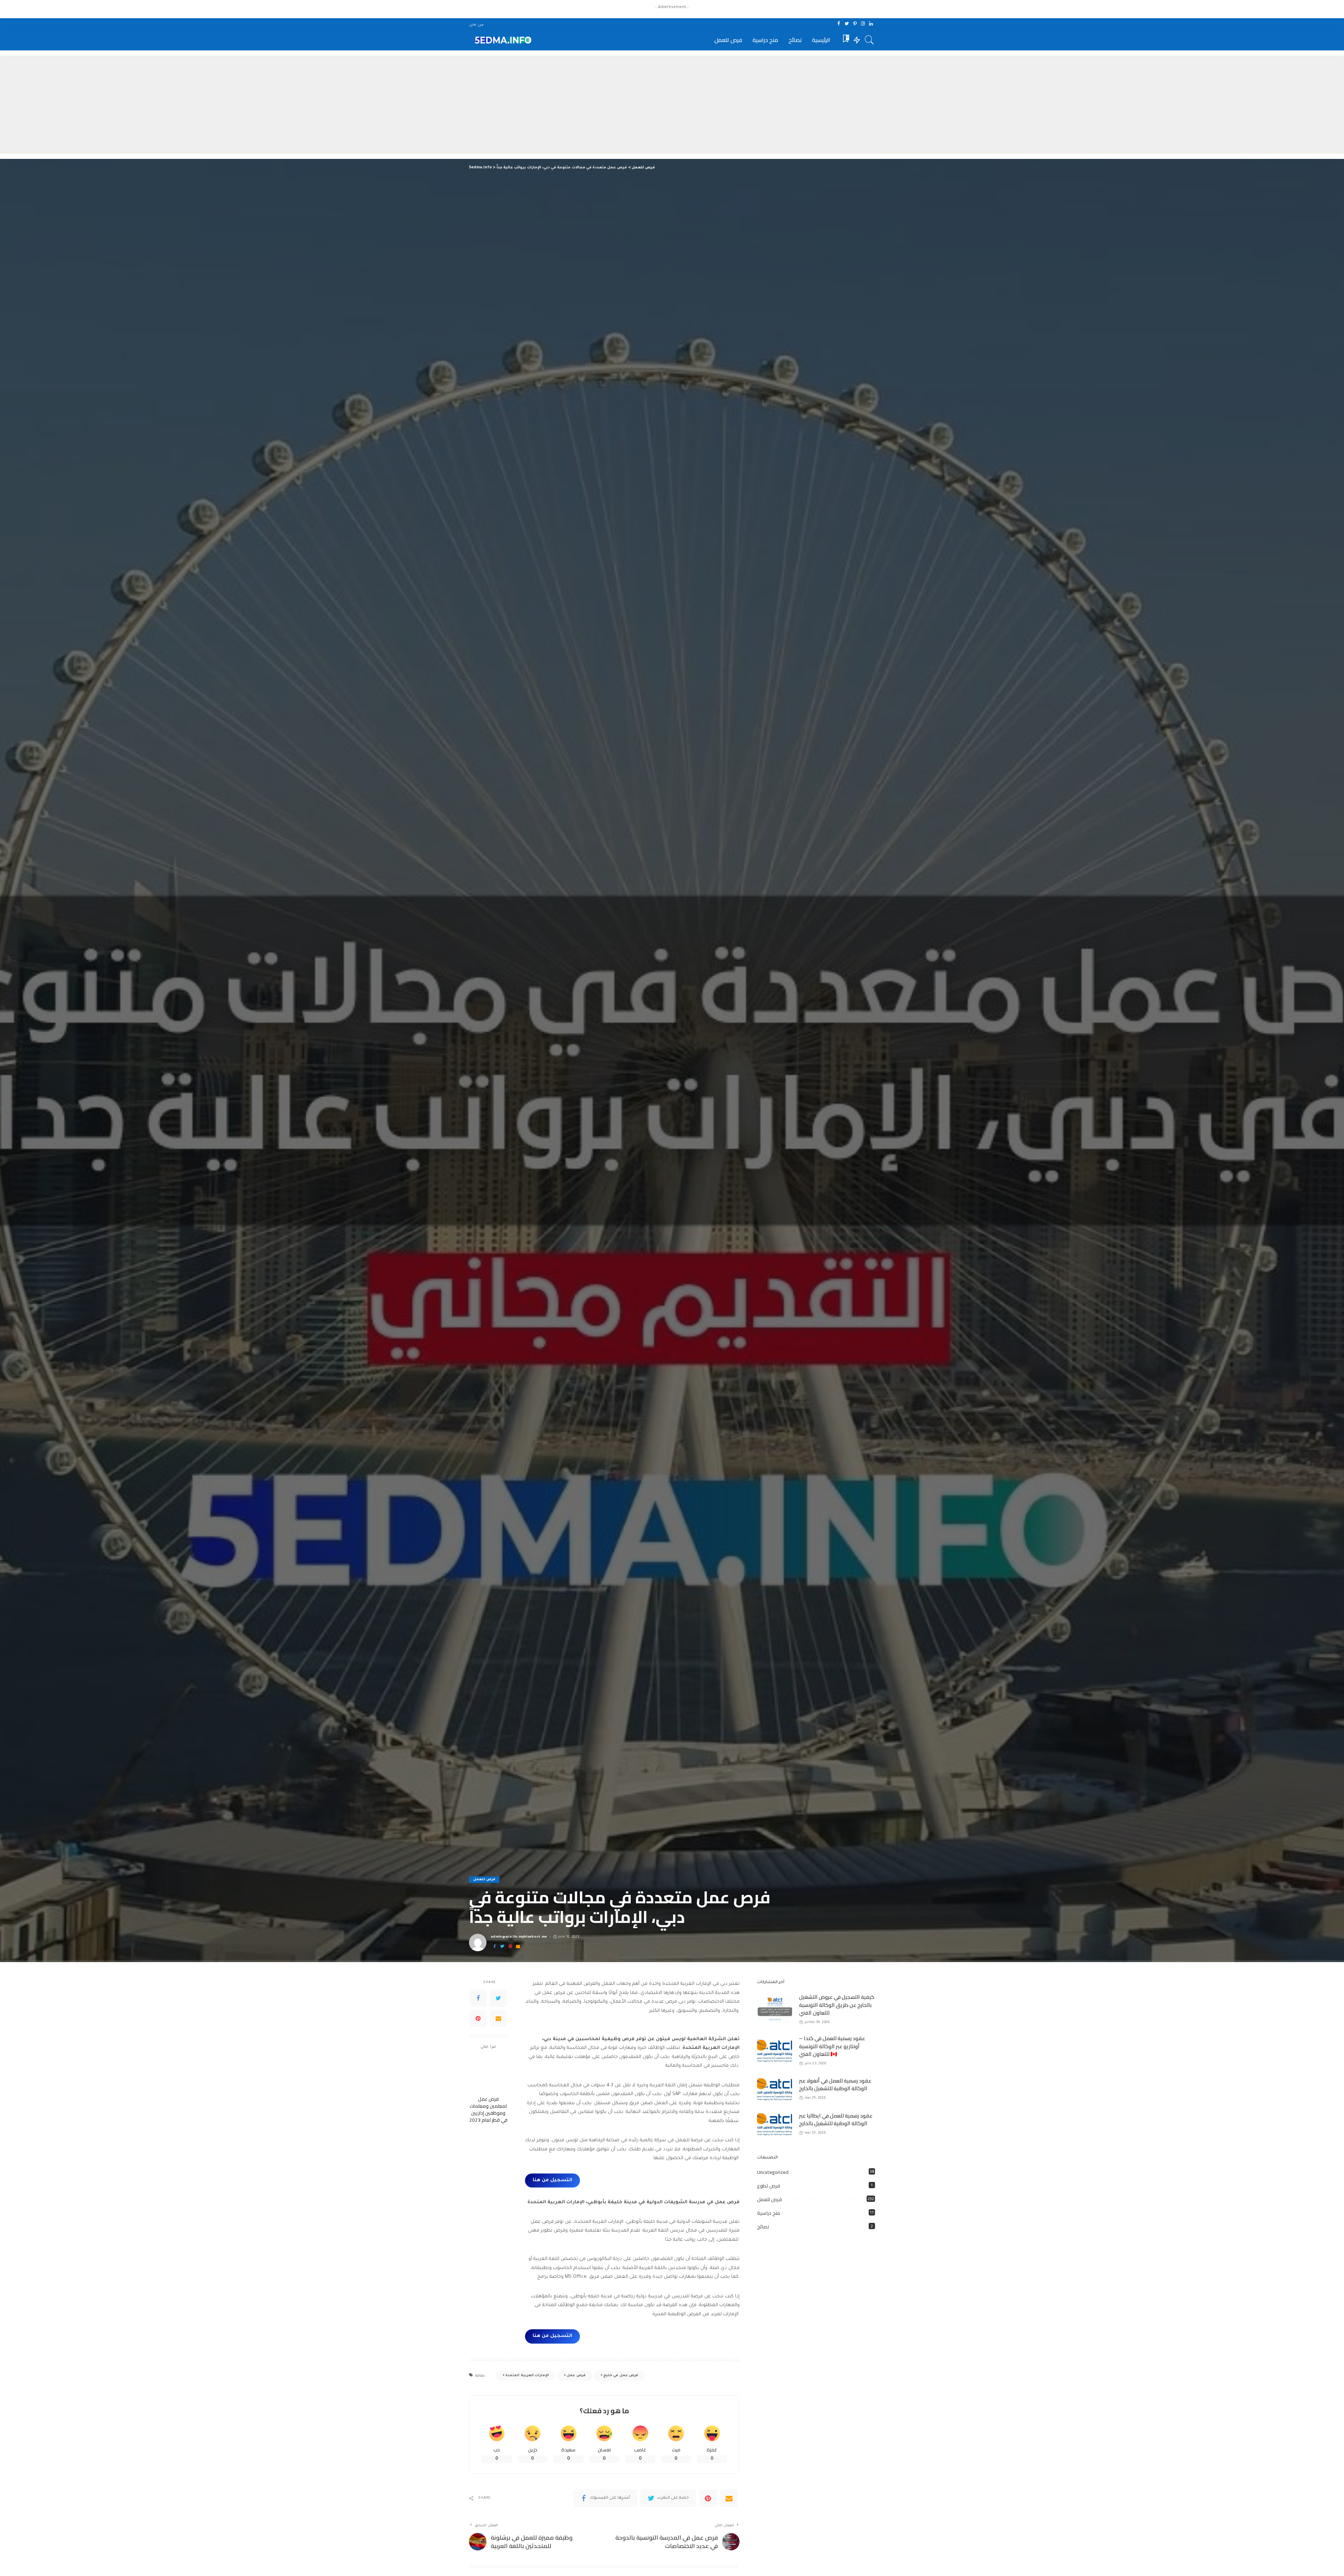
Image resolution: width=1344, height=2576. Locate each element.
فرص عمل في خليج (621, 2376)
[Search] (869, 40)
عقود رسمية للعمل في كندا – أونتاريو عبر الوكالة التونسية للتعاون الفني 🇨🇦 (832, 2046)
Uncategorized (773, 2172)
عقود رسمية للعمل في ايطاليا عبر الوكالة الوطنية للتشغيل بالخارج (836, 2120)
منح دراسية (769, 2213)
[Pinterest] (855, 24)
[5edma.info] (502, 40)
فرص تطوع (769, 2186)
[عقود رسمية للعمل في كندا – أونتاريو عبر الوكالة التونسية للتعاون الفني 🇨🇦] (775, 2051)
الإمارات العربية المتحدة (527, 2376)
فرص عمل (576, 2376)
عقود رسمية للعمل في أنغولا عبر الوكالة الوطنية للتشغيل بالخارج (835, 2085)
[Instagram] (863, 24)
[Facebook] (839, 24)
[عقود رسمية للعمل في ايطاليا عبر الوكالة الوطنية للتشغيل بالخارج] (775, 2124)
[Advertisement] (672, 105)
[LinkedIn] (871, 24)
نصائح (763, 2227)
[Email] (518, 1947)
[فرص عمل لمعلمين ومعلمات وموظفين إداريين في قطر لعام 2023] (488, 2074)
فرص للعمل (484, 1880)
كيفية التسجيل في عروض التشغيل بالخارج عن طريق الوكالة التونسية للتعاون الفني (837, 2005)
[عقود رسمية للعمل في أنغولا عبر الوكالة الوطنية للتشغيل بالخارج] (775, 2089)
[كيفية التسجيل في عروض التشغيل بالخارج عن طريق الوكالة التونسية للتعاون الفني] (775, 2010)
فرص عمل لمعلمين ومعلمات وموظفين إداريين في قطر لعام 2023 (488, 2110)
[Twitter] (847, 24)
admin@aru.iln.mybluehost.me (519, 1937)
